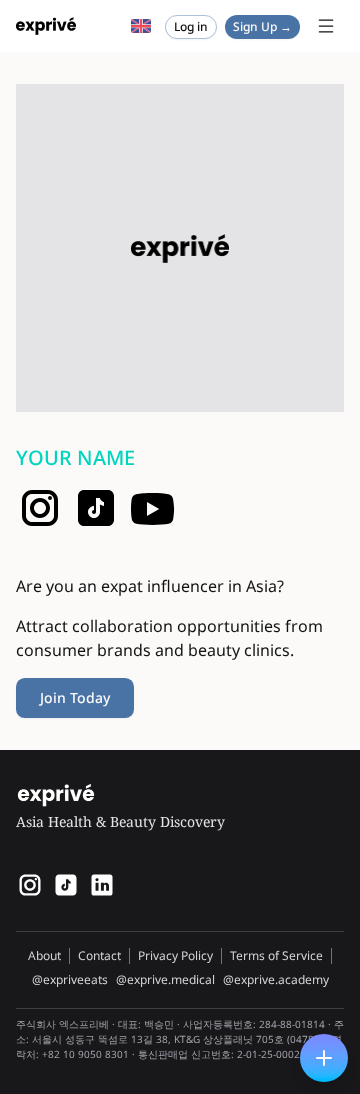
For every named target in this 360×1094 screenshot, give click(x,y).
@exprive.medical (165, 980)
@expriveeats (70, 980)
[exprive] (66, 885)
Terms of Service (276, 955)
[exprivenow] (30, 885)
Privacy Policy (175, 955)
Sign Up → (262, 26)
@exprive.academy (276, 980)
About (44, 955)
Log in (191, 26)
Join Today (75, 697)
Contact (99, 955)
